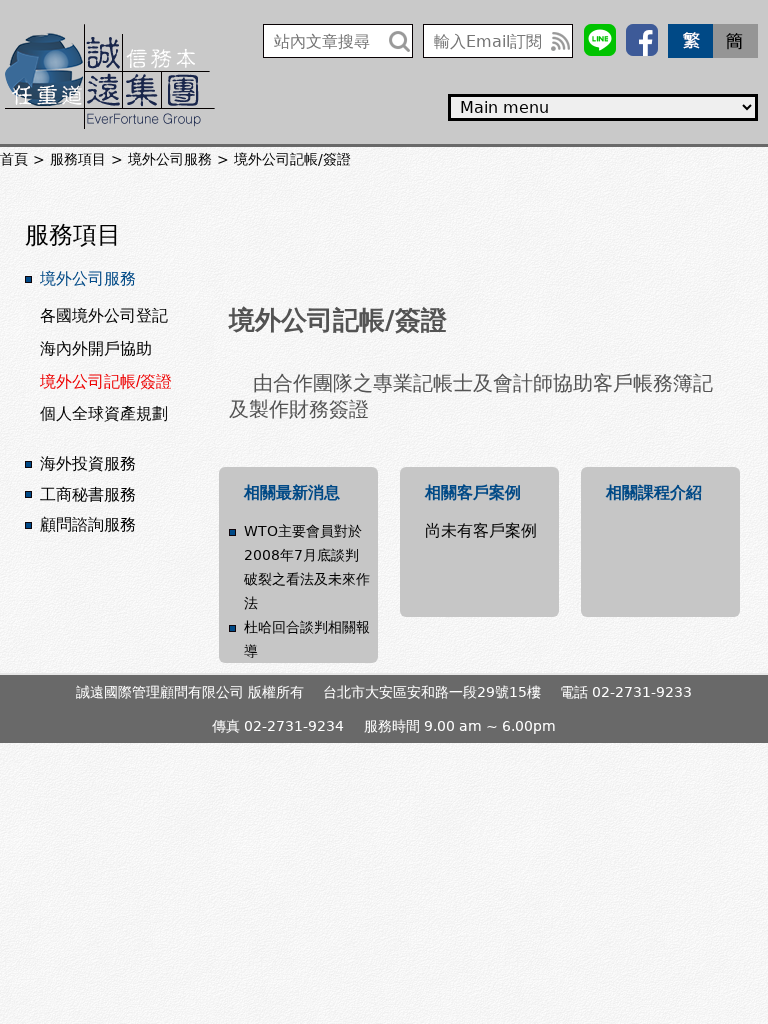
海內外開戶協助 (96, 348)
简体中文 (735, 41)
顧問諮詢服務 (88, 524)
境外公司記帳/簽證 (106, 381)
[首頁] (110, 76)
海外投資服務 (88, 463)
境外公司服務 (88, 278)
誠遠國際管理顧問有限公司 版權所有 (190, 692)
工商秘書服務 (88, 494)
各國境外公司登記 (104, 315)
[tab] (119, 279)
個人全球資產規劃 (104, 413)
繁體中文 (690, 41)
